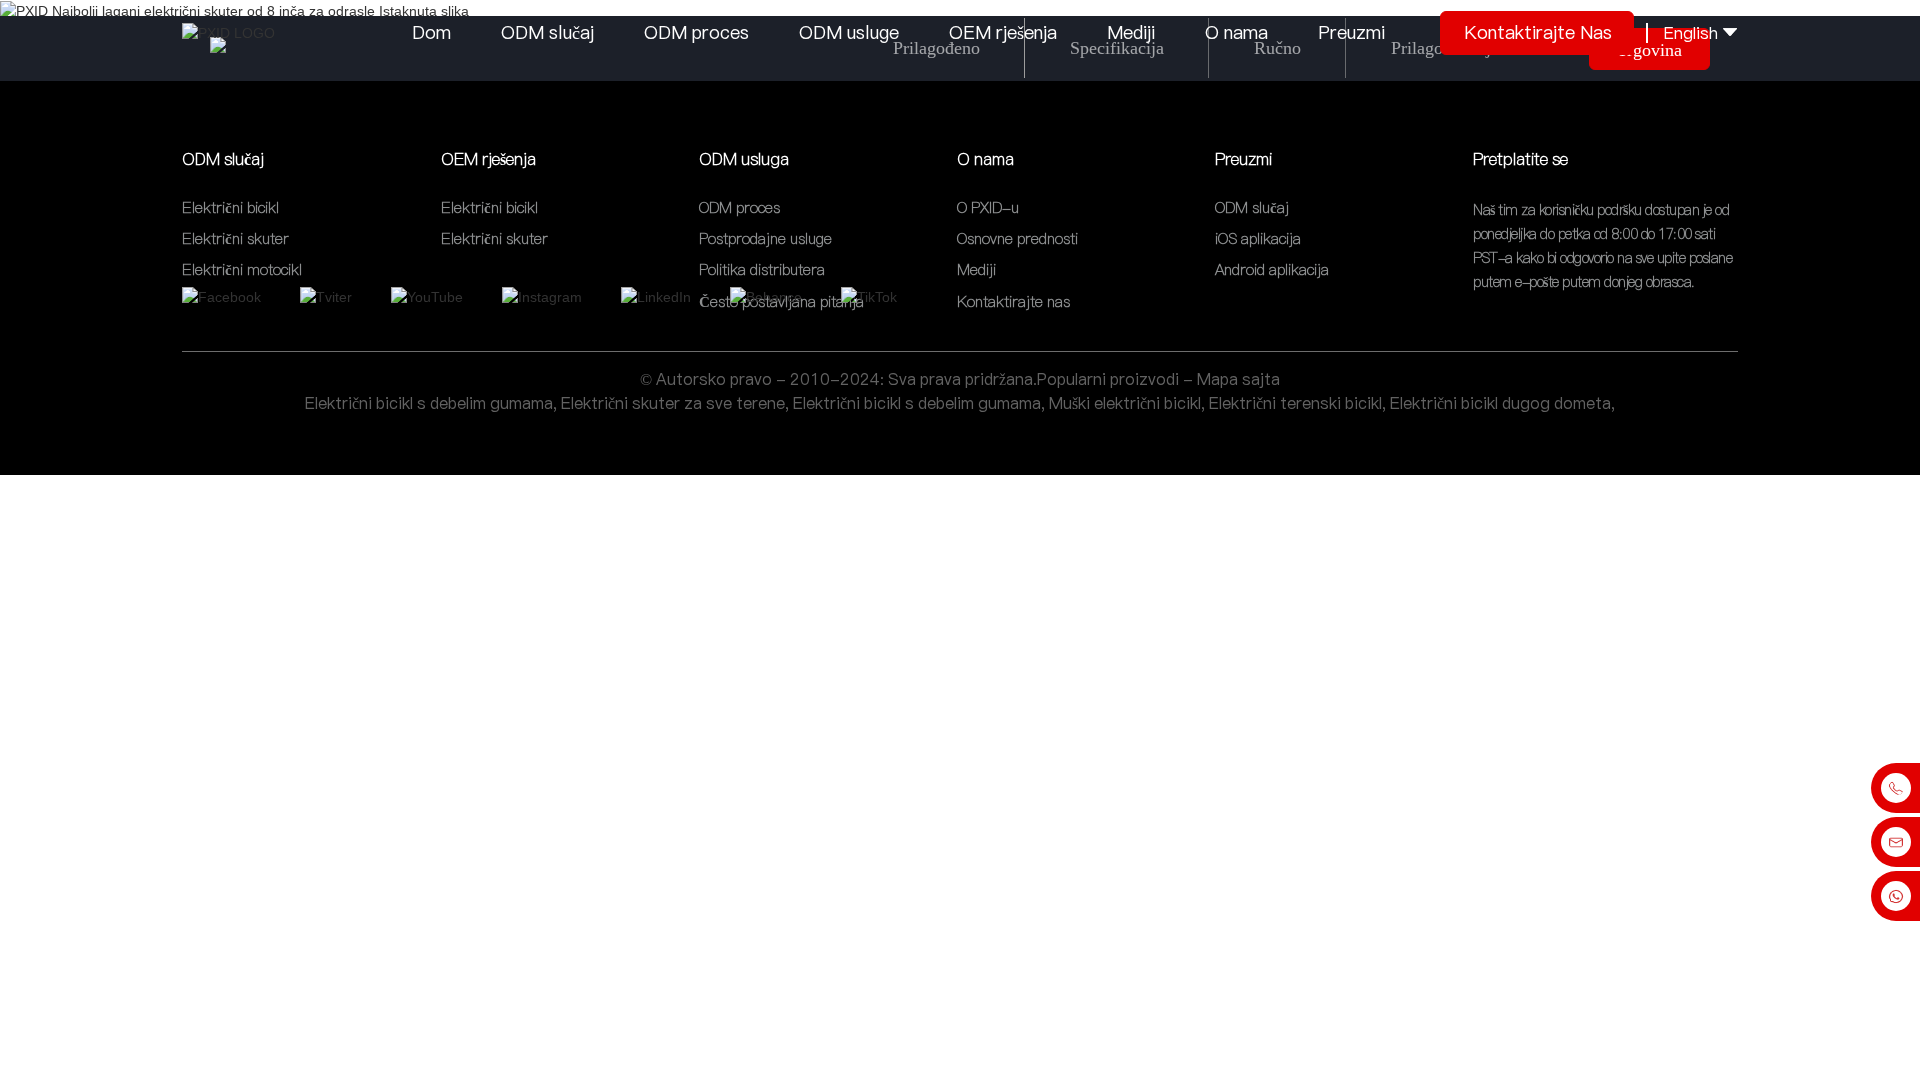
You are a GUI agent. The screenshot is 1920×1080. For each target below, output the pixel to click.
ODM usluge (849, 32)
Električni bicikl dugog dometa (1500, 403)
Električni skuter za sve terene (673, 403)
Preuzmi (1351, 32)
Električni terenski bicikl (1295, 403)
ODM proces (696, 32)
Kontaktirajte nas (1538, 32)
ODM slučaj (547, 32)
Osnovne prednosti (1017, 238)
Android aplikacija (1272, 270)
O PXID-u (988, 207)
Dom (431, 32)
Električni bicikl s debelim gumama (429, 403)
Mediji (1131, 32)
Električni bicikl (230, 207)
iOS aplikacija (1258, 238)
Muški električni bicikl (1125, 403)
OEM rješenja (1003, 32)
